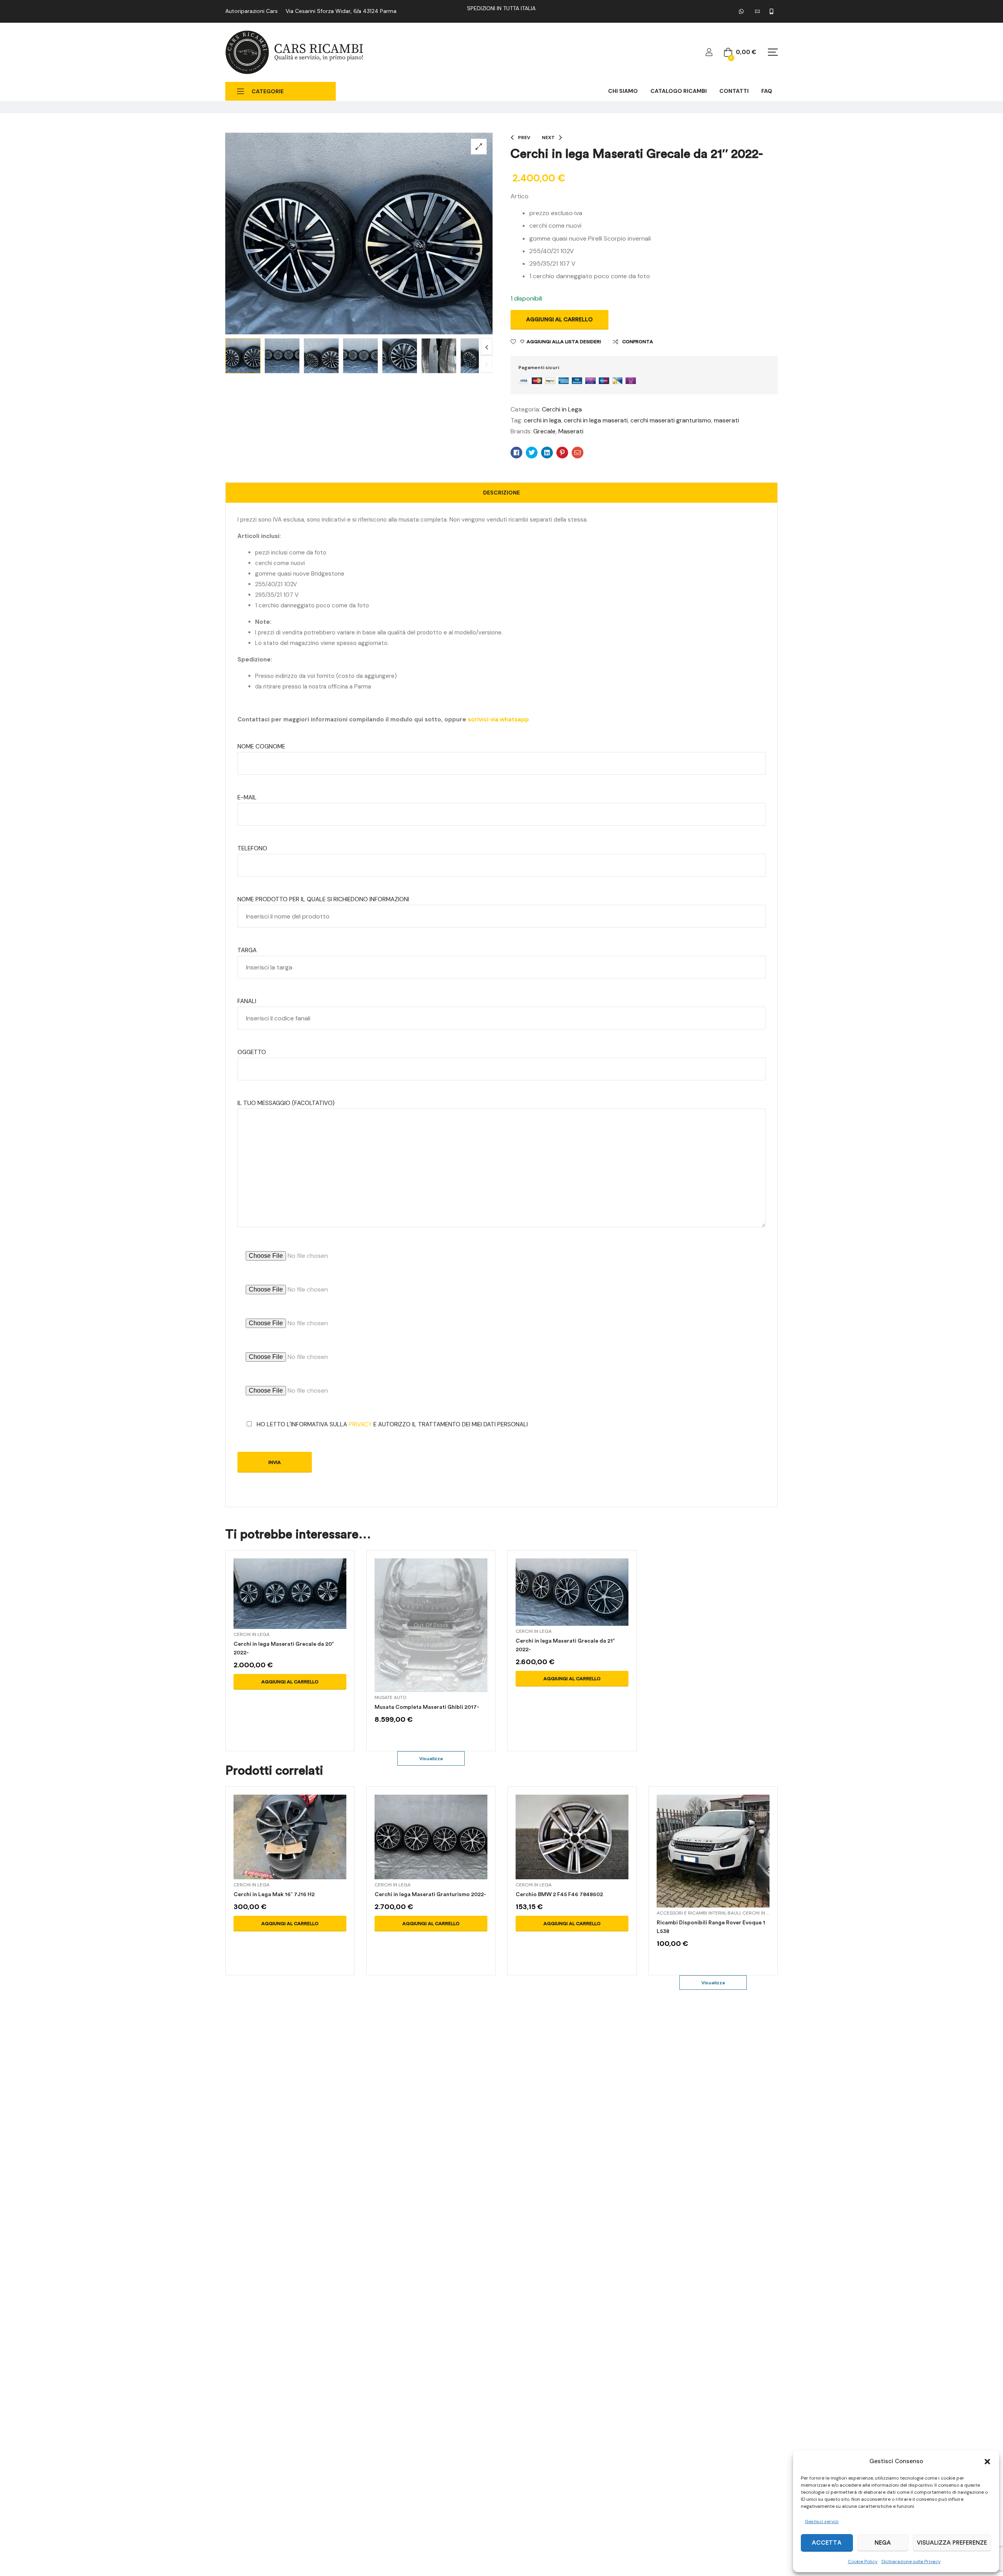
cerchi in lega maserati (596, 420)
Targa (247, 950)
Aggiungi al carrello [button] (290, 1682)
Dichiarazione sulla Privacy (911, 2562)
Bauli (734, 1913)
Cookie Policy (863, 2562)
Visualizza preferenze (952, 2543)
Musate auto (390, 1697)
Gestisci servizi (822, 2522)
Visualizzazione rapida (290, 1603)
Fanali (247, 1001)
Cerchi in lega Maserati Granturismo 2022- (430, 1894)
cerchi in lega (542, 420)
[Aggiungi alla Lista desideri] (309, 1603)
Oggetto (252, 1052)
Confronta (638, 342)
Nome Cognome (261, 746)
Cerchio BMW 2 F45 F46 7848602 (559, 1894)
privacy (360, 1424)
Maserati (571, 431)
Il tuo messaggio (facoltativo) (286, 1103)
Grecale (544, 431)
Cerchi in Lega (562, 409)
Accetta (827, 2543)
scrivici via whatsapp (498, 719)
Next (487, 347)
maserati (726, 420)
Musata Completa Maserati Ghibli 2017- (427, 1707)
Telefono (252, 848)
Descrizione (501, 493)
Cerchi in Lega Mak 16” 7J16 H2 (274, 1894)
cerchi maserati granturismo (671, 420)
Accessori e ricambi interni (691, 1913)
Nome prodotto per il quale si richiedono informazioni (323, 899)
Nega (883, 2543)
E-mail (247, 797)
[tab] (501, 493)
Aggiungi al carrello (559, 320)
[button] (987, 2462)
